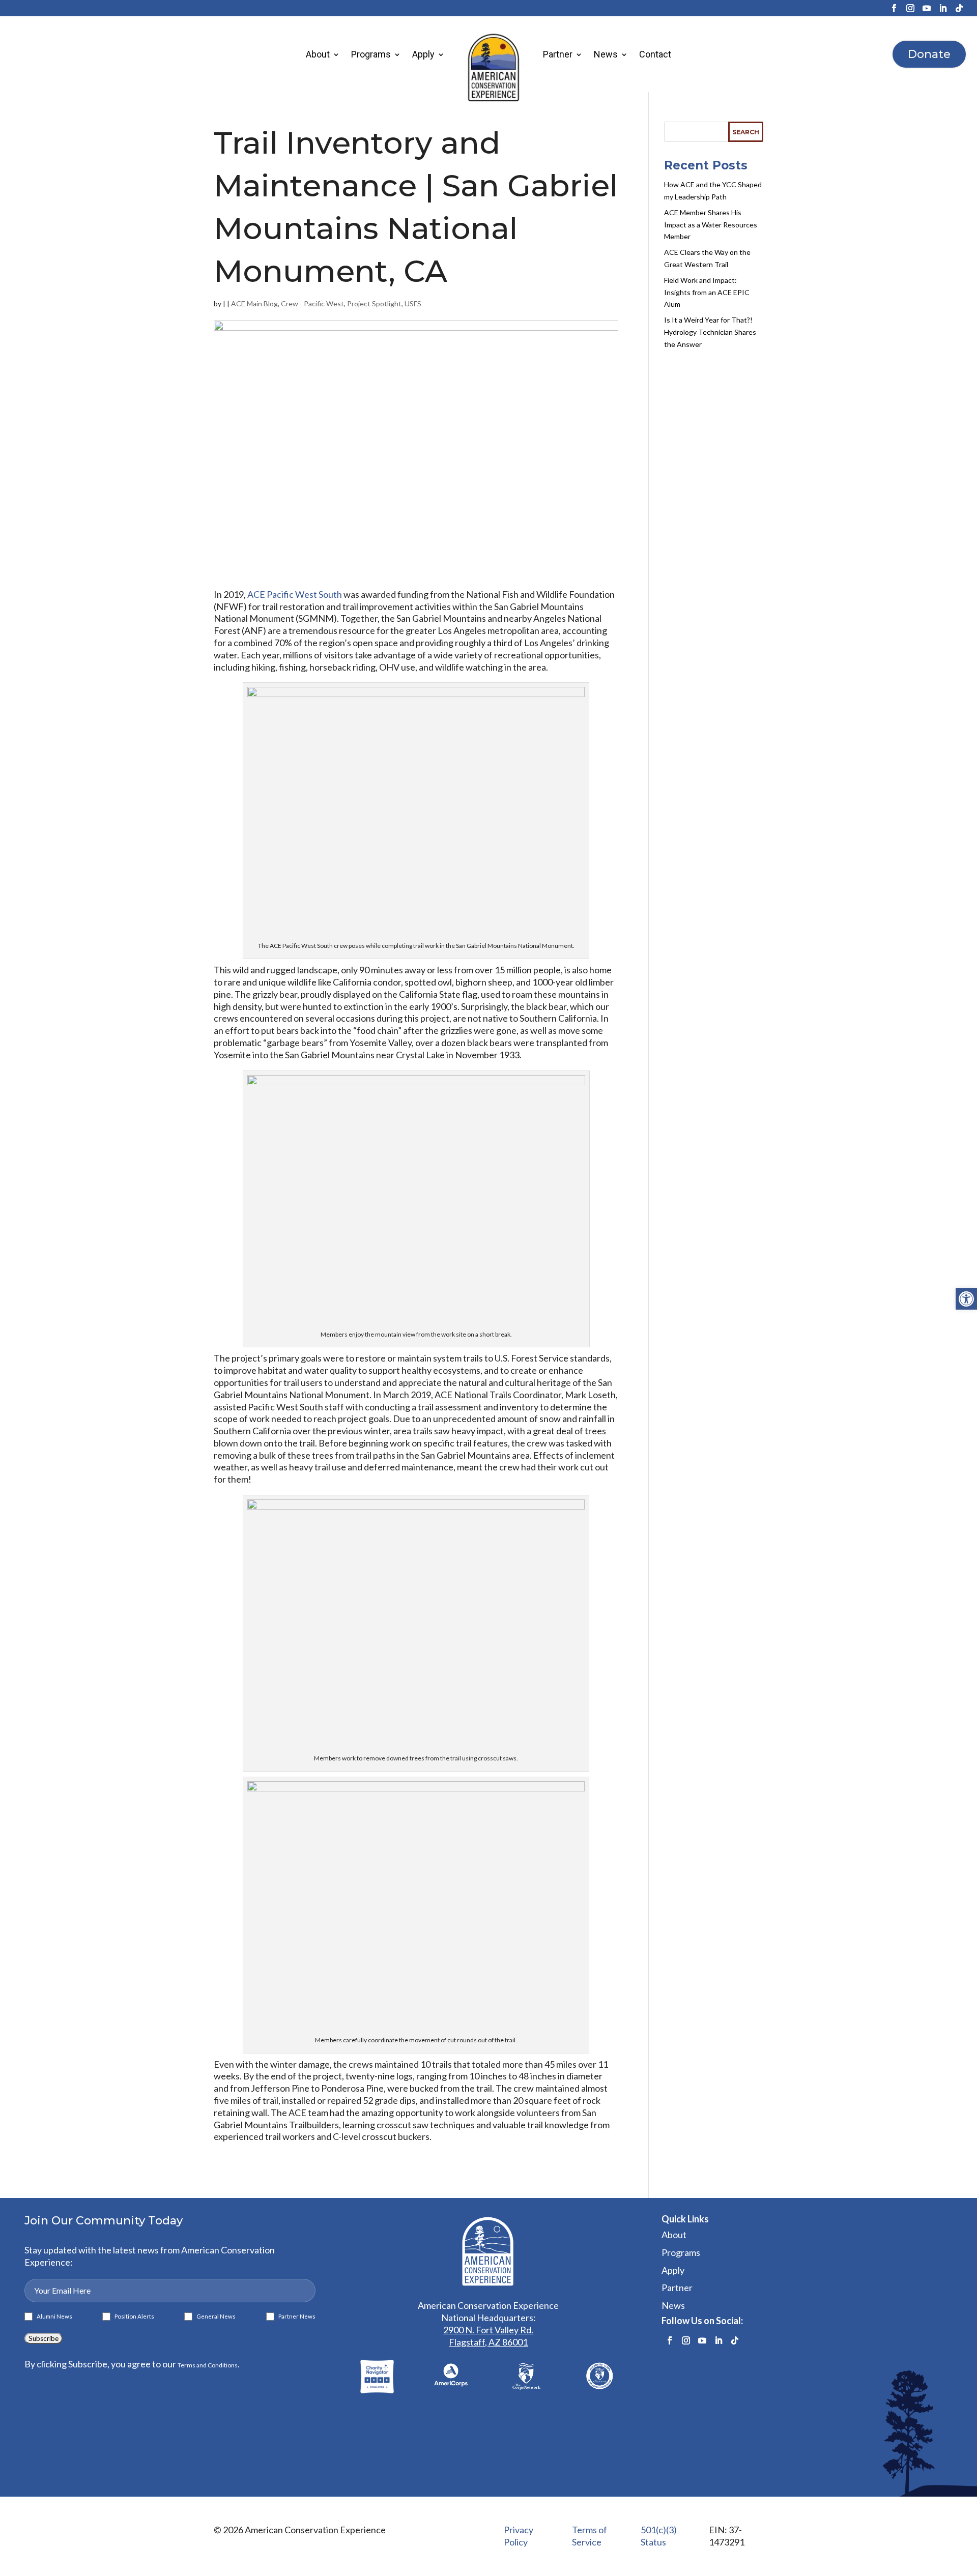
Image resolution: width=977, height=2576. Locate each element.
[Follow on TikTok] (959, 8)
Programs (371, 54)
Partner (558, 54)
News (606, 54)
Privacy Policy (519, 2536)
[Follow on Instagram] (910, 8)
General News (214, 2317)
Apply (423, 54)
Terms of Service (590, 2536)
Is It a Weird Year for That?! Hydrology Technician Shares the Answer (710, 332)
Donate (929, 54)
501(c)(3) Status (659, 2536)
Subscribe (44, 2338)
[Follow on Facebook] (894, 8)
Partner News (295, 2317)
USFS (413, 303)
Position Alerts (132, 2317)
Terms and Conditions (208, 2365)
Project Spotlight (374, 303)
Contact (655, 54)
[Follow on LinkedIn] (943, 8)
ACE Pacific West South (295, 594)
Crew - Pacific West (312, 303)
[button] (966, 1299)
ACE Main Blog (254, 303)
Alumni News (52, 2317)
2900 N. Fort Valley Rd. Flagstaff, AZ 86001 (488, 2336)
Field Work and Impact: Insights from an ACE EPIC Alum (707, 292)
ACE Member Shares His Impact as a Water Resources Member (711, 225)
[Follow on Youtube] (927, 8)
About (318, 54)
